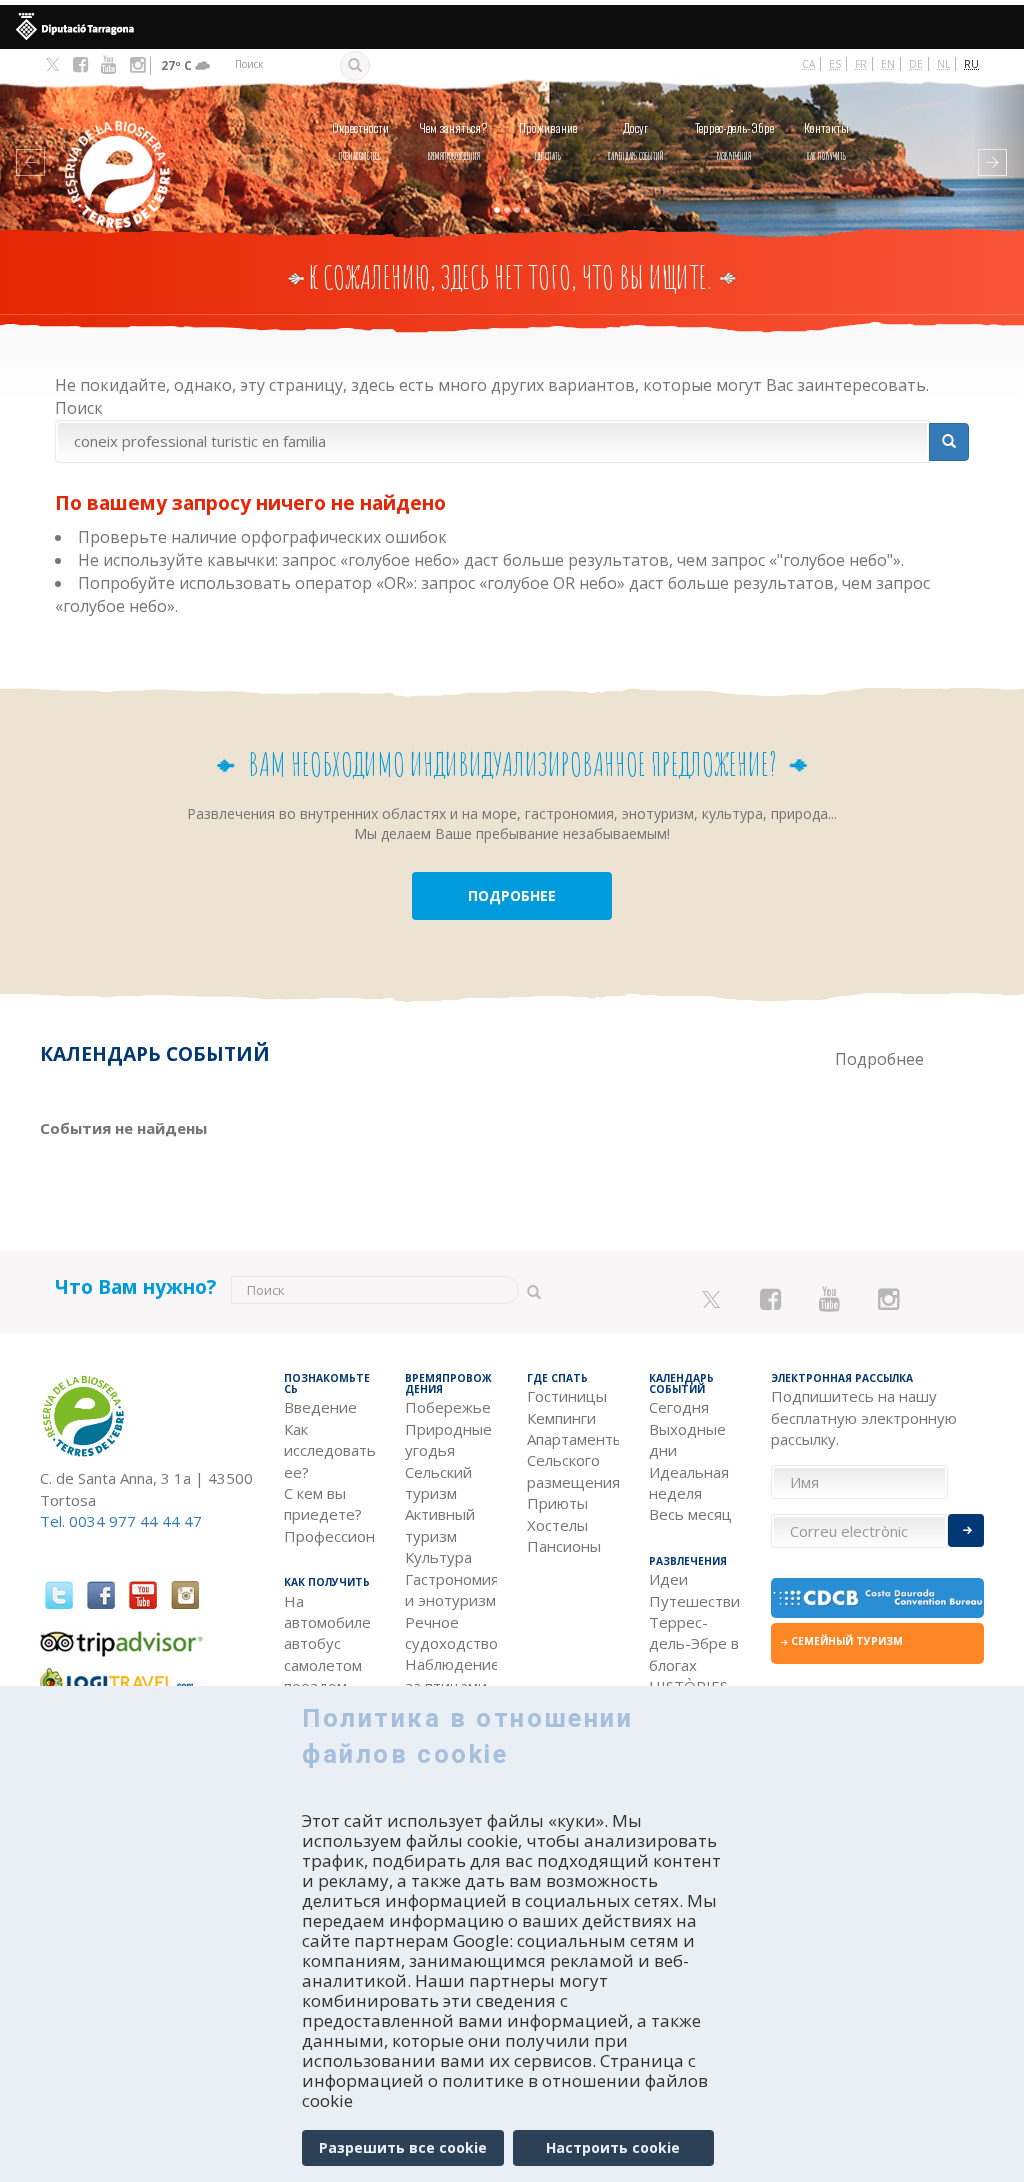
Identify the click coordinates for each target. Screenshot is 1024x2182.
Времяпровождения (453, 140)
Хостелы (557, 1525)
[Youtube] (108, 65)
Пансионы (564, 1546)
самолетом (323, 1665)
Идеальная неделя (689, 1482)
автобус (312, 1643)
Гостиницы (567, 1396)
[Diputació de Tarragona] (512, 27)
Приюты (557, 1503)
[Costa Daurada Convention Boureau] (878, 1598)
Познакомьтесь (360, 140)
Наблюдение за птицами (451, 1674)
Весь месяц (690, 1514)
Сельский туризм (438, 1482)
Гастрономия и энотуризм (451, 1589)
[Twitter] (52, 66)
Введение (320, 1407)
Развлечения (734, 140)
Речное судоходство (451, 1632)
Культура (438, 1557)
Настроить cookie (613, 2147)
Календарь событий (636, 140)
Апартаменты (573, 1439)
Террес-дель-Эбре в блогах (694, 1643)
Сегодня (679, 1407)
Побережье (448, 1407)
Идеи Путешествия (695, 1589)
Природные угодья (448, 1439)
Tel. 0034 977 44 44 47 (121, 1521)
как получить (826, 140)
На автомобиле (327, 1611)
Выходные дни (687, 1439)
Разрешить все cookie (403, 2147)
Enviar (966, 1530)
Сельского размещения (573, 1470)
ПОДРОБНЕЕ (512, 895)
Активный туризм (440, 1524)
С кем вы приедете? (323, 1503)
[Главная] (119, 144)
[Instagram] (137, 65)
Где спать (548, 140)
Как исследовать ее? (330, 1450)
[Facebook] (80, 65)
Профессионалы (330, 1536)
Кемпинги (561, 1418)
